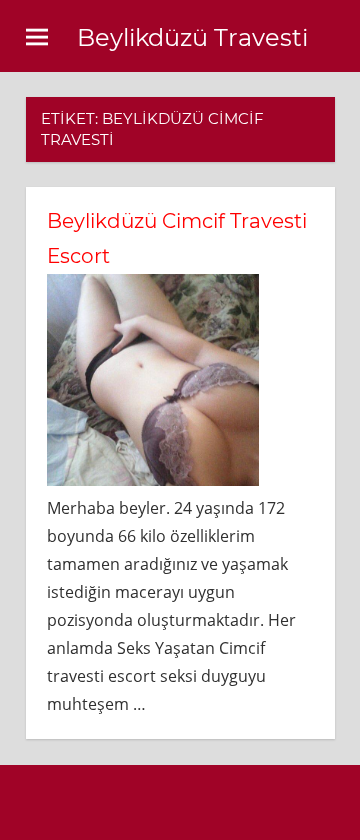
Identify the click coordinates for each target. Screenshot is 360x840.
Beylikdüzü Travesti (192, 37)
